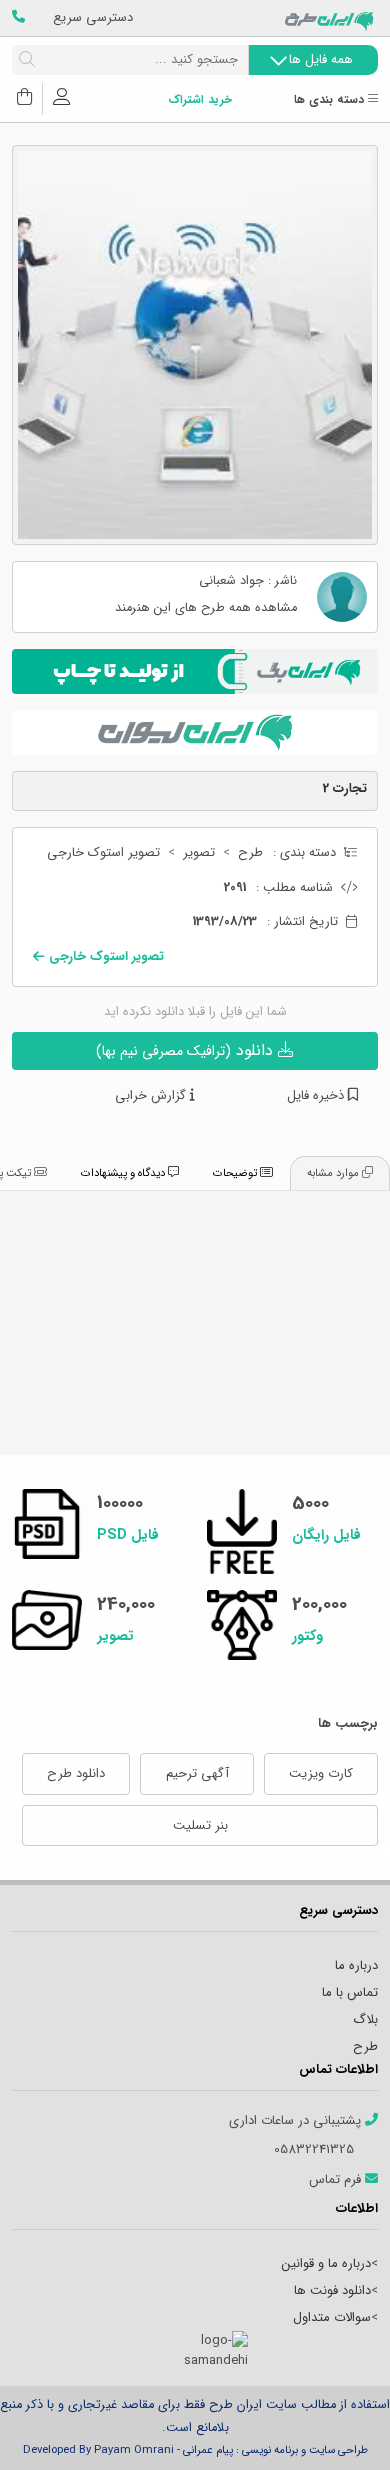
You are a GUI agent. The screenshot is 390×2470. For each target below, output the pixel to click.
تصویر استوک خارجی (103, 853)
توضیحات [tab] (236, 1173)
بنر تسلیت (200, 1825)
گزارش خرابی (152, 1096)
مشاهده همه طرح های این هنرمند (206, 608)
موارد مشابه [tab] (334, 1173)
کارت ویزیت (321, 1773)
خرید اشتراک (200, 100)
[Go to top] (335, 2425)
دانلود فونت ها (332, 2290)
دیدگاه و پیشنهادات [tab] (124, 1173)
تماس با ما (350, 1992)
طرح (250, 853)
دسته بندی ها (331, 100)
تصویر (199, 853)
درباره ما (356, 1965)
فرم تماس (337, 2180)
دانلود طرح (76, 1773)
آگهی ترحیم (197, 1773)
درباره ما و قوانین (326, 2263)
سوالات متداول (332, 2317)
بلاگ (365, 2019)
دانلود (187, 1050)
